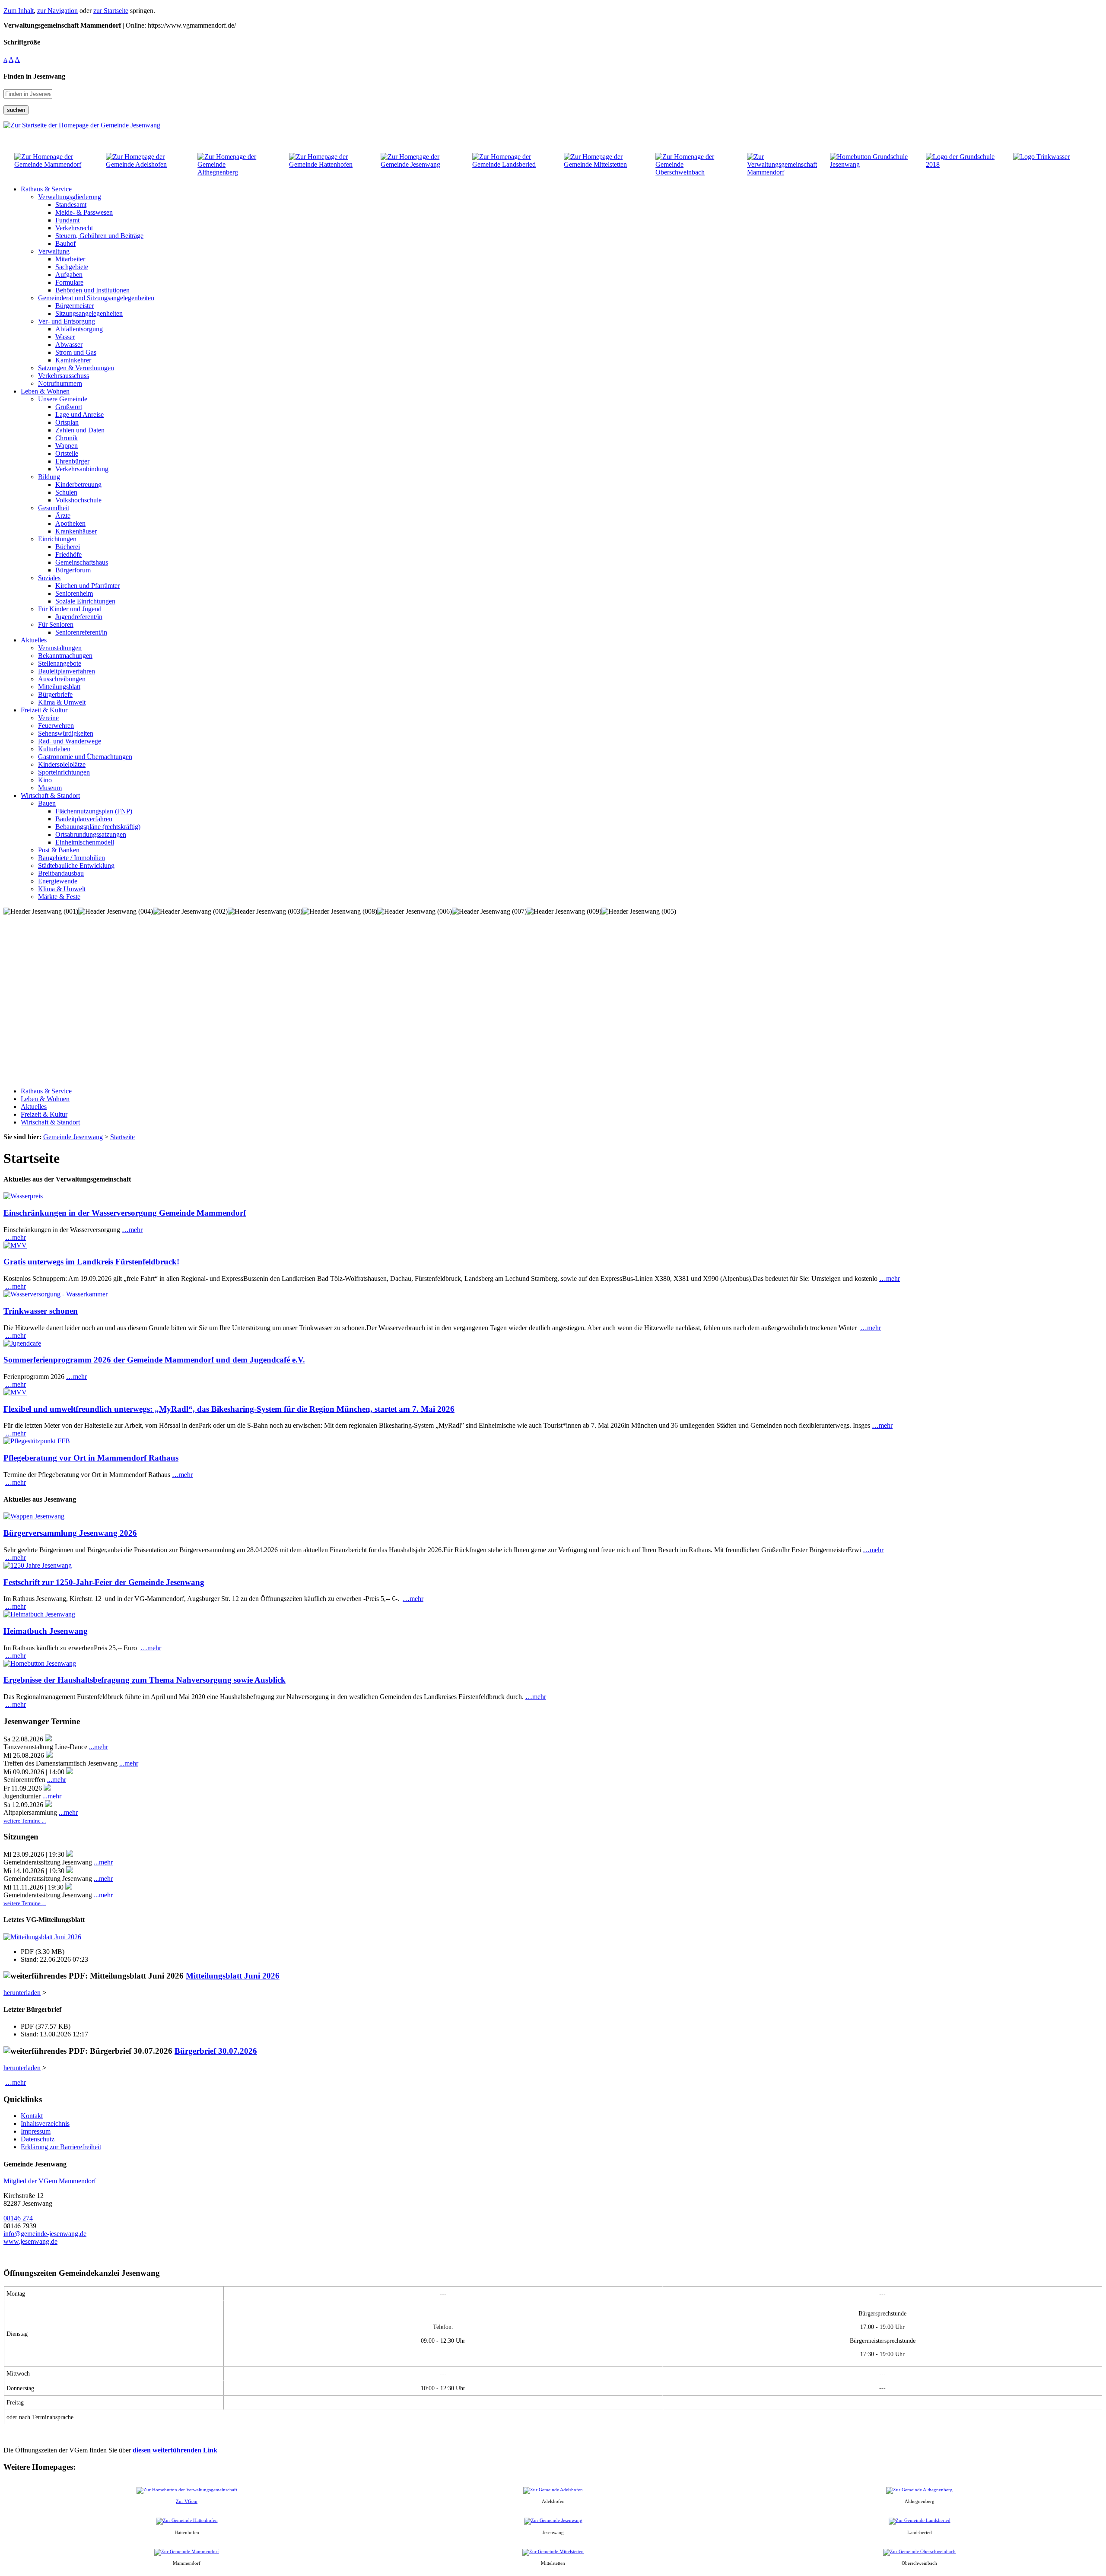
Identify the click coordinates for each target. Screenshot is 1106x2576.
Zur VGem (187, 2501)
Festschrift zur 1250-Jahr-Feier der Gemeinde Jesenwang (104, 1582)
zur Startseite (111, 11)
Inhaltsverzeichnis (45, 2123)
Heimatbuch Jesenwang (46, 1631)
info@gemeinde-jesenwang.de (45, 2234)
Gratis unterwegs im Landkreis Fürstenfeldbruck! (91, 1262)
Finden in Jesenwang (34, 76)
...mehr (99, 1747)
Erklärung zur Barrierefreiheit (61, 2147)
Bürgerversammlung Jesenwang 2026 (70, 1533)
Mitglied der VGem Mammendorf (50, 2181)
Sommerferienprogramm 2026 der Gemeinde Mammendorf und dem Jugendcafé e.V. (154, 1360)
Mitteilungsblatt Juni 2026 (233, 1976)
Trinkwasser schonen (41, 1311)
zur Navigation (57, 11)
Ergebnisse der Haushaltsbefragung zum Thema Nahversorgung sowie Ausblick (145, 1680)
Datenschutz (38, 2139)
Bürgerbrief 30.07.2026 (216, 2051)
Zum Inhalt (19, 11)
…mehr (132, 1230)
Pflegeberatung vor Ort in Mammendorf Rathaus (91, 1458)
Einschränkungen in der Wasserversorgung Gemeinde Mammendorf (125, 1213)
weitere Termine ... (25, 1821)
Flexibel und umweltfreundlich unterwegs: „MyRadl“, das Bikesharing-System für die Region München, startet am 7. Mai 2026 (229, 1409)
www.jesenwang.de (30, 2241)
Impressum (36, 2131)
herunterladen (22, 1993)
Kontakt (32, 2116)
